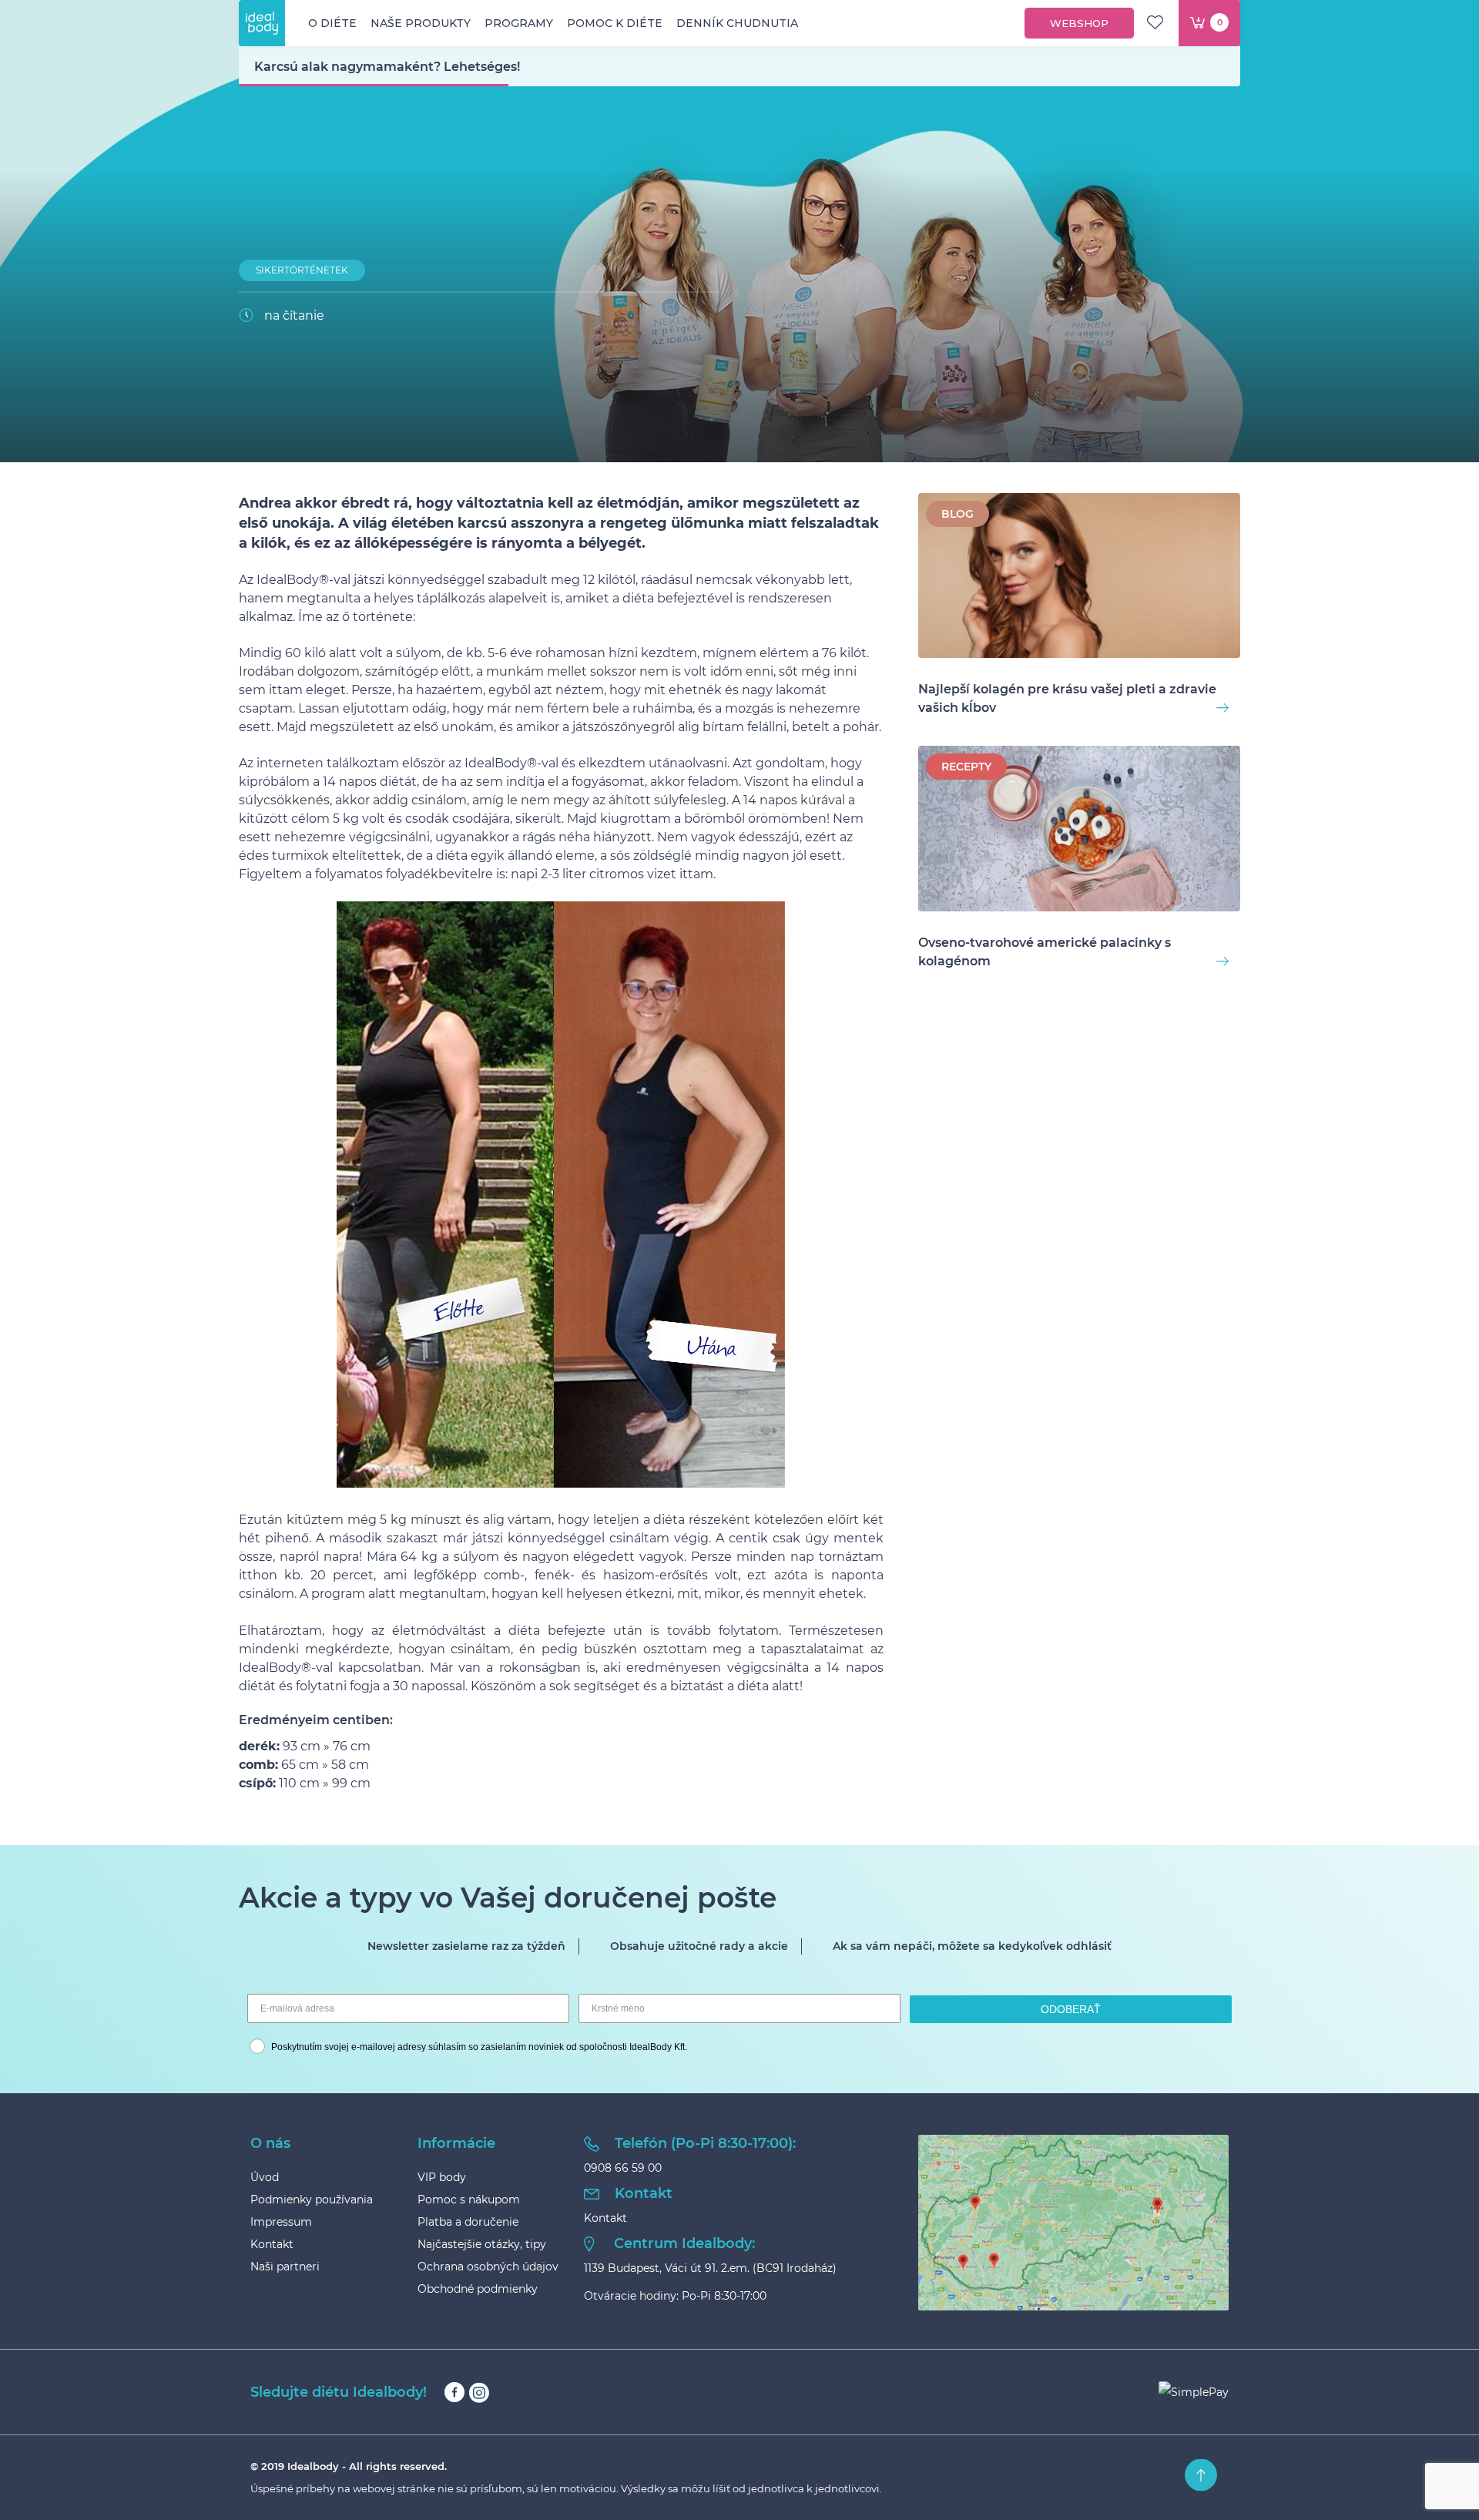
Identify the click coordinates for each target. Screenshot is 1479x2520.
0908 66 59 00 (623, 2168)
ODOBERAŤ (1071, 2009)
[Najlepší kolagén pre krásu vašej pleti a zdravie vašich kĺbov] (1079, 578)
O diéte (332, 23)
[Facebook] (454, 2392)
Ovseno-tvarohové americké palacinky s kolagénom (1045, 952)
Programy (519, 23)
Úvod (265, 2177)
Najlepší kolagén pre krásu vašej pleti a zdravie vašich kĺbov (1067, 698)
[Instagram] (479, 2392)
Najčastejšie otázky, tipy (482, 2244)
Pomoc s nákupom (469, 2200)
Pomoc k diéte (615, 23)
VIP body (442, 2177)
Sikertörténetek (302, 270)
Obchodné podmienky (478, 2289)
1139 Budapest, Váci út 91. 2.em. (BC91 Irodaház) (710, 2268)
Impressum (281, 2222)
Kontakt (272, 2244)
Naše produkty (421, 23)
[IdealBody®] (262, 23)
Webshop (1079, 23)
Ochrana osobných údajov (488, 2267)
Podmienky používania (312, 2200)
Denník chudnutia (737, 23)
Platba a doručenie (468, 2222)
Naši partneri (285, 2267)
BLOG (957, 514)
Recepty (966, 767)
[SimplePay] (1194, 2392)
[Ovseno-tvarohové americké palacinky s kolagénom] (1079, 831)
